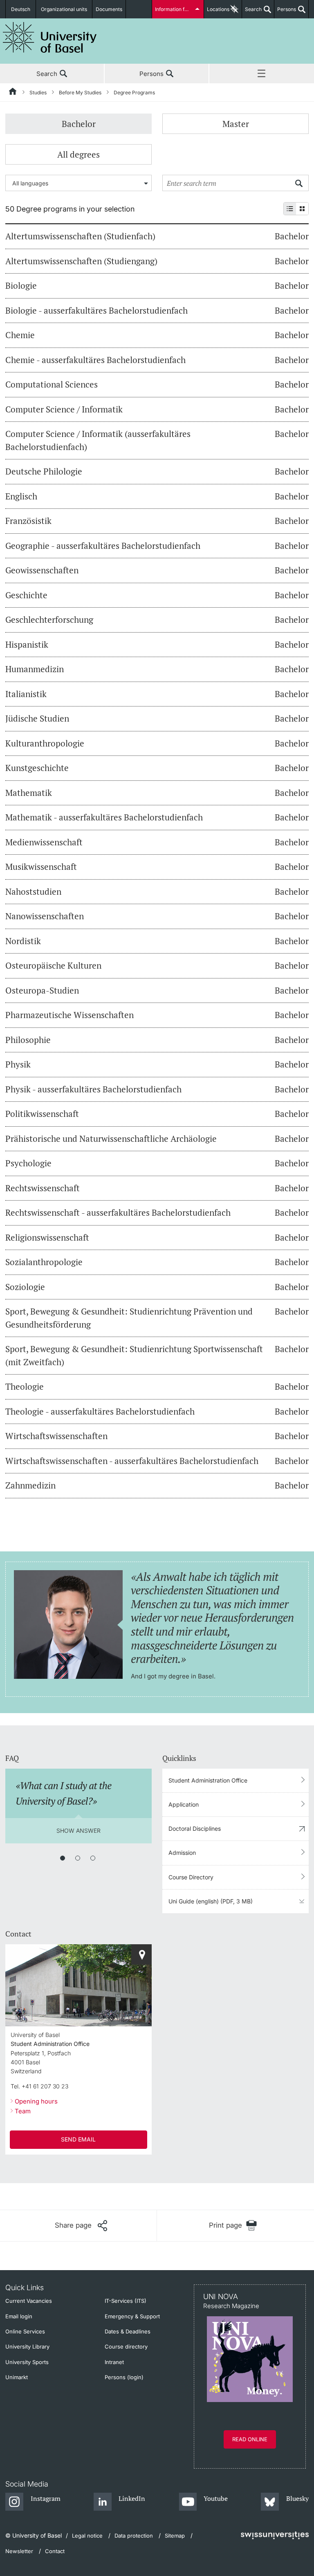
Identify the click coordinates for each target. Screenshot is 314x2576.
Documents (109, 9)
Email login (19, 2316)
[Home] (13, 93)
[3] (93, 1858)
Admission (182, 1853)
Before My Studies (80, 92)
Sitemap (175, 2536)
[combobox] (78, 183)
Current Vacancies (29, 2301)
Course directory (126, 2346)
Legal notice (87, 2536)
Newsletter (19, 2551)
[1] (63, 1858)
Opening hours (36, 2101)
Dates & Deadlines (128, 2331)
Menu (262, 74)
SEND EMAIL (78, 2139)
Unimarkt (17, 2377)
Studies (38, 92)
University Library (27, 2346)
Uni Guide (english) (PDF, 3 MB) (211, 1901)
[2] (78, 1858)
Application (184, 1804)
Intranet (114, 2362)
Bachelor (79, 124)
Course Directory (191, 1877)
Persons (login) (124, 2377)
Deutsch (21, 9)
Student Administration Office (208, 1780)
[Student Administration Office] (141, 1954)
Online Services (25, 2331)
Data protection (134, 2536)
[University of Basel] (50, 37)
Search (252, 12)
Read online (250, 2439)
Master (236, 124)
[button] (81, 2226)
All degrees (78, 154)
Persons (285, 12)
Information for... (174, 9)
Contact (55, 2551)
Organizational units (64, 9)
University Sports (27, 2362)
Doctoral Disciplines (195, 1828)
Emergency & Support (132, 2316)
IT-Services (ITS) (126, 2301)
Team (23, 2111)
